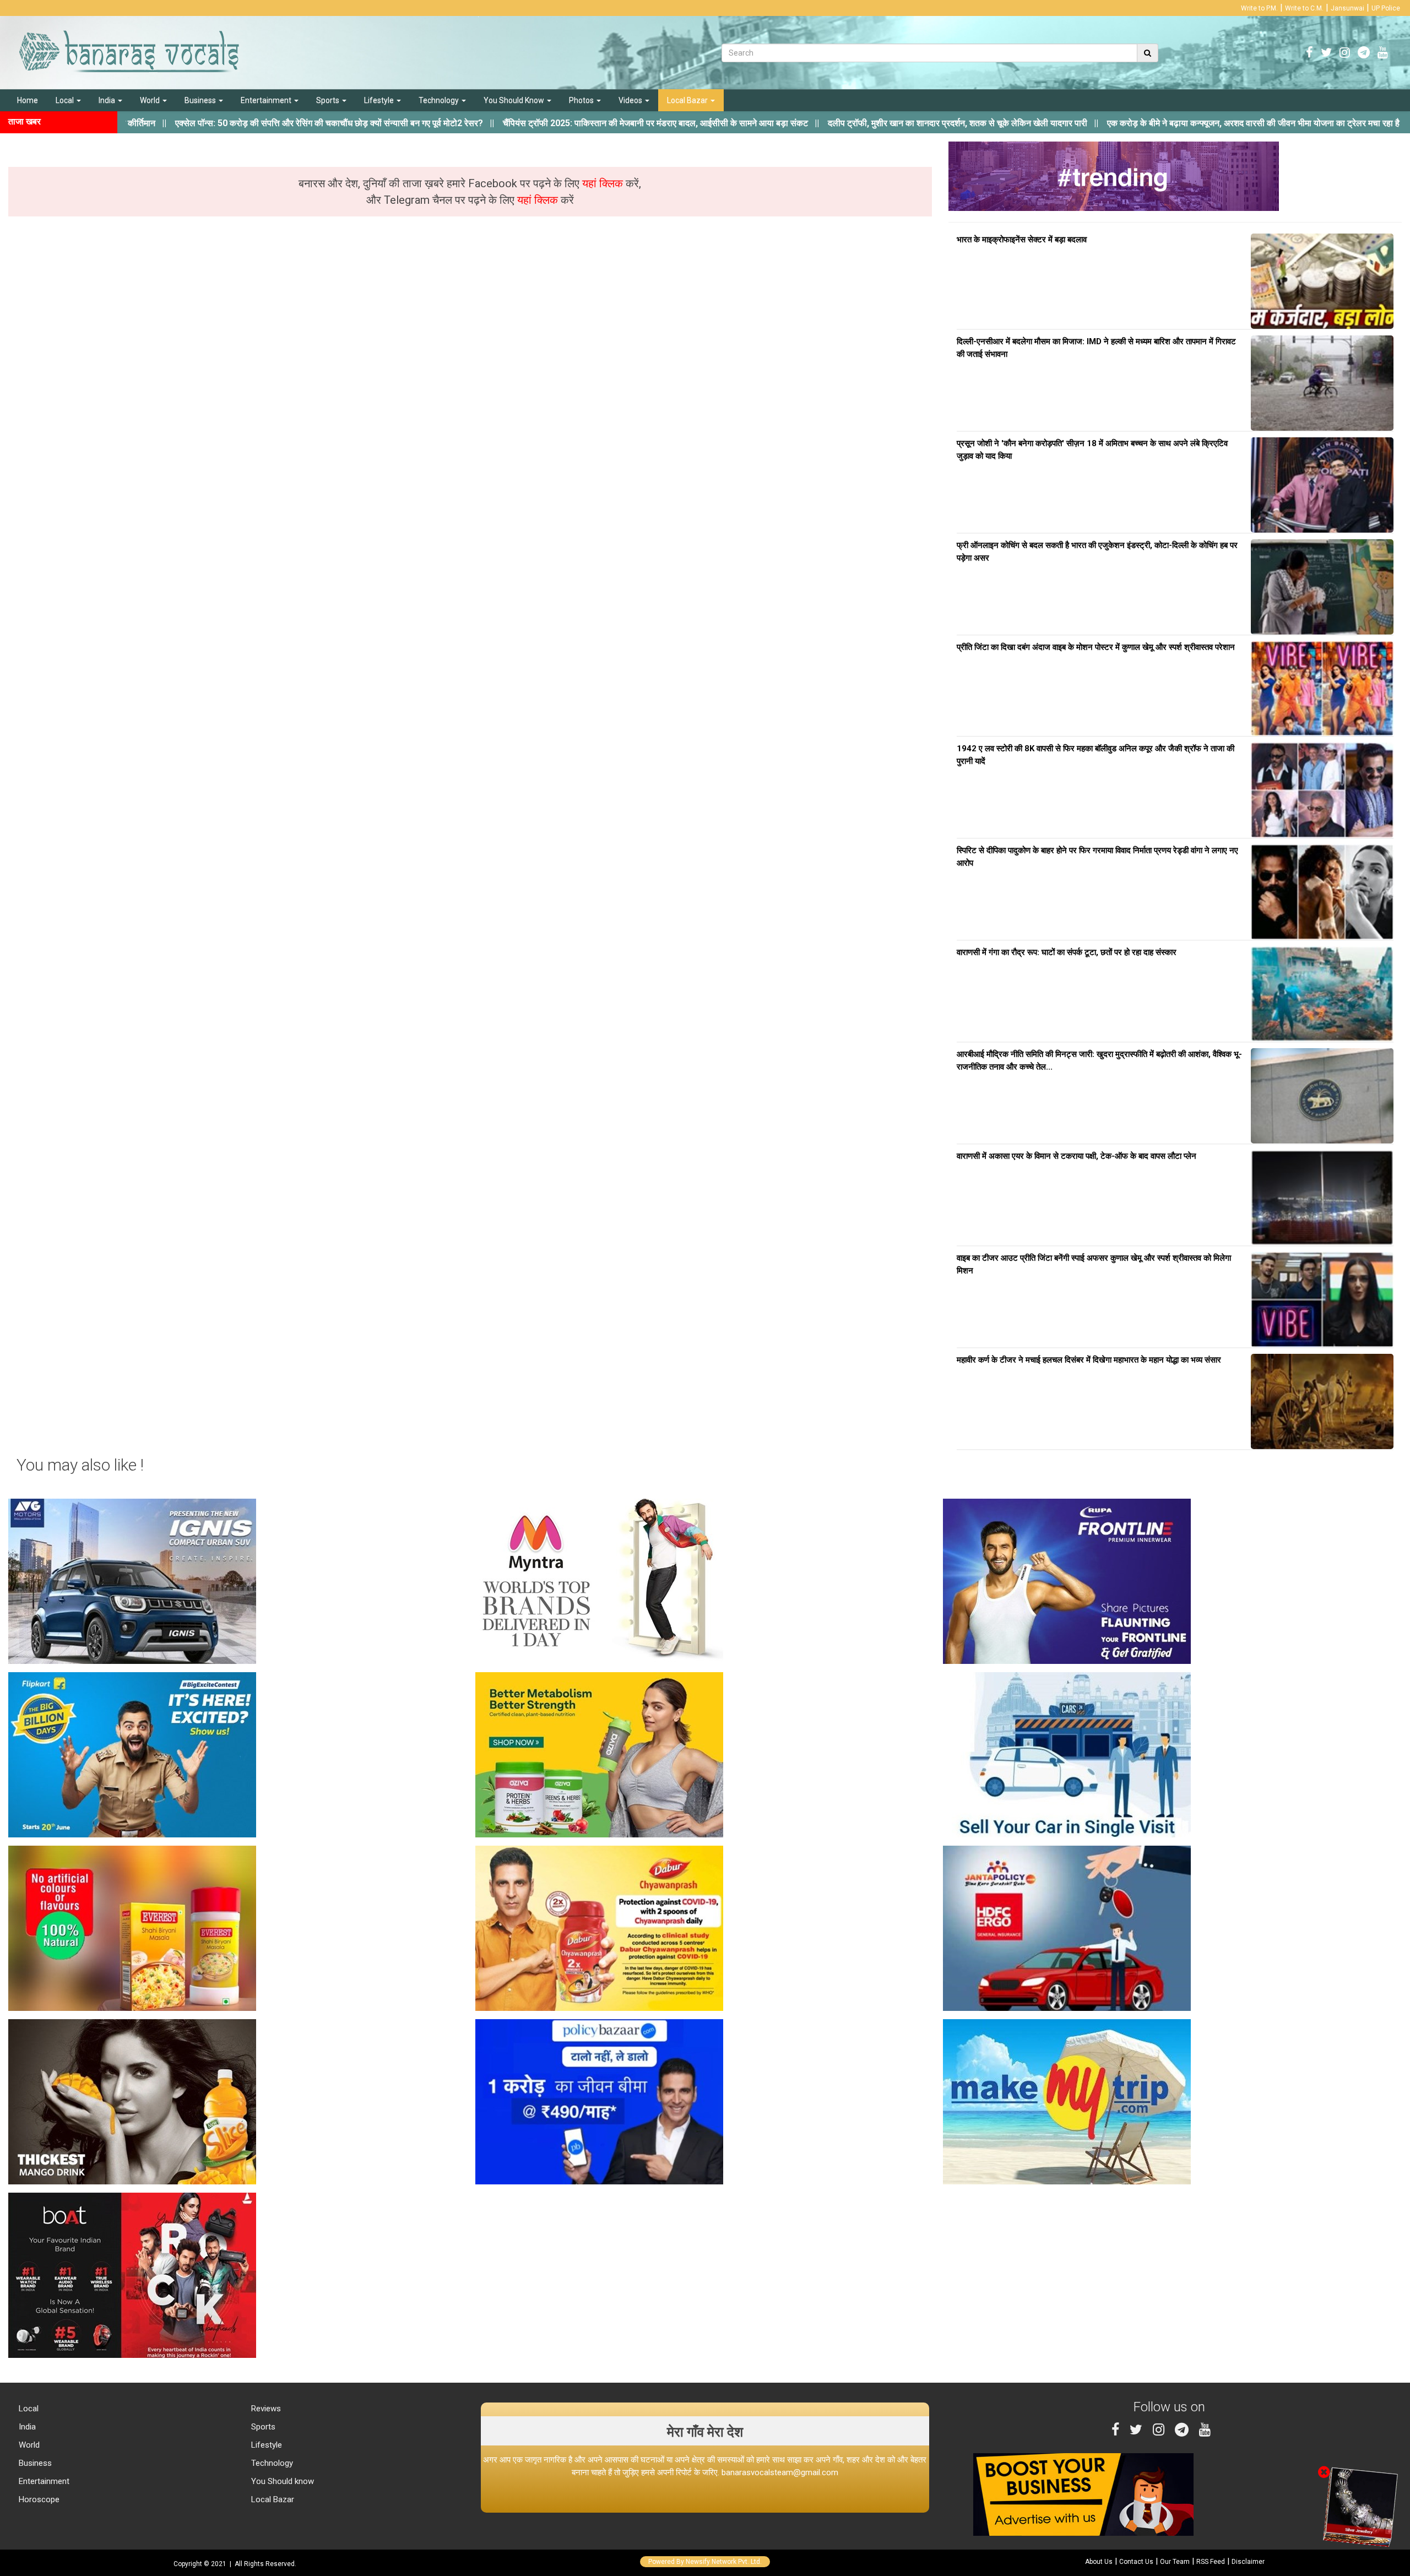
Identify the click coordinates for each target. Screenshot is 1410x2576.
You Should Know (515, 100)
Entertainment (267, 100)
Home (28, 100)
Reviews (265, 2409)
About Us (1099, 2562)
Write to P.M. (1259, 8)
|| (233, 123)
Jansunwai (1347, 8)
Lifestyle (380, 100)
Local (66, 100)
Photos (582, 100)
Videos (631, 100)
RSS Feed (1211, 2562)
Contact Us (1136, 2562)
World (151, 100)
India (108, 100)
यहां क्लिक (604, 183)
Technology (440, 100)
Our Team (1175, 2562)
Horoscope (38, 2499)
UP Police (1386, 8)
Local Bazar (688, 100)
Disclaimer (1248, 2562)
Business (201, 100)
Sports (329, 100)
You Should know (281, 2481)
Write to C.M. (1304, 8)
